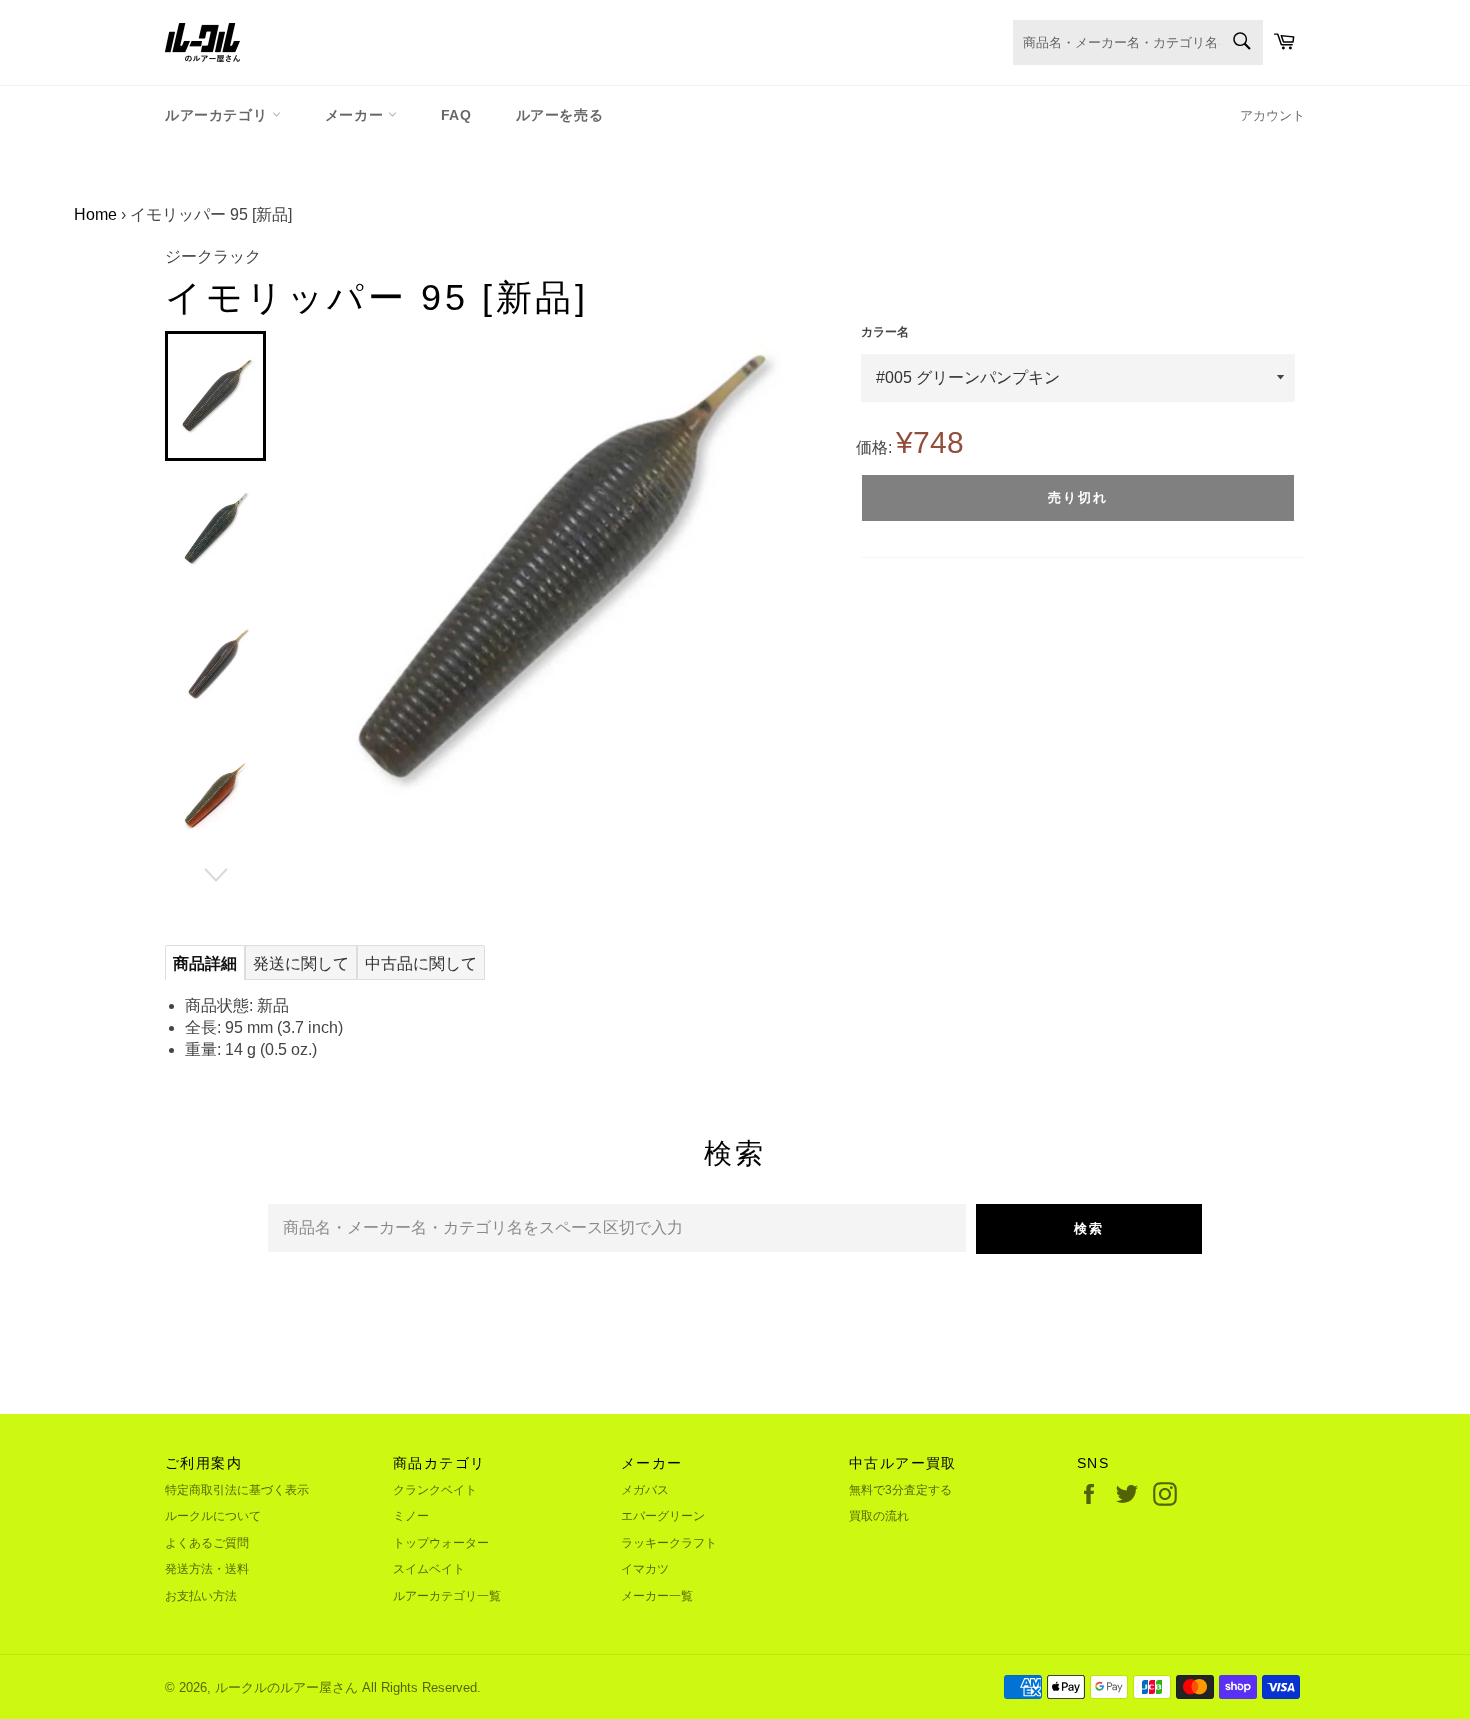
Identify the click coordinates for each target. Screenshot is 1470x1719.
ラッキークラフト (669, 1543)
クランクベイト (435, 1490)
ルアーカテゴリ (218, 115)
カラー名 (885, 332)
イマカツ (645, 1569)
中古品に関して (421, 963)
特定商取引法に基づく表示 (237, 1490)
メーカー (356, 115)
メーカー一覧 (657, 1596)
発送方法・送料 (207, 1569)
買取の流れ (879, 1516)
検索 (1089, 1228)
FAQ (456, 115)
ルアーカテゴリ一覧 (447, 1596)
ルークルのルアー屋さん (286, 1687)
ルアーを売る (560, 115)
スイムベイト (429, 1569)
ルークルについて (213, 1516)
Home (95, 214)
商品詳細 (205, 963)
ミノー (411, 1516)
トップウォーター (441, 1543)
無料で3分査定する (900, 1490)
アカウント (1272, 115)
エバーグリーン (663, 1516)
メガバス (645, 1490)
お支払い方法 (201, 1596)
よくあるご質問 (207, 1543)
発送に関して (301, 963)
